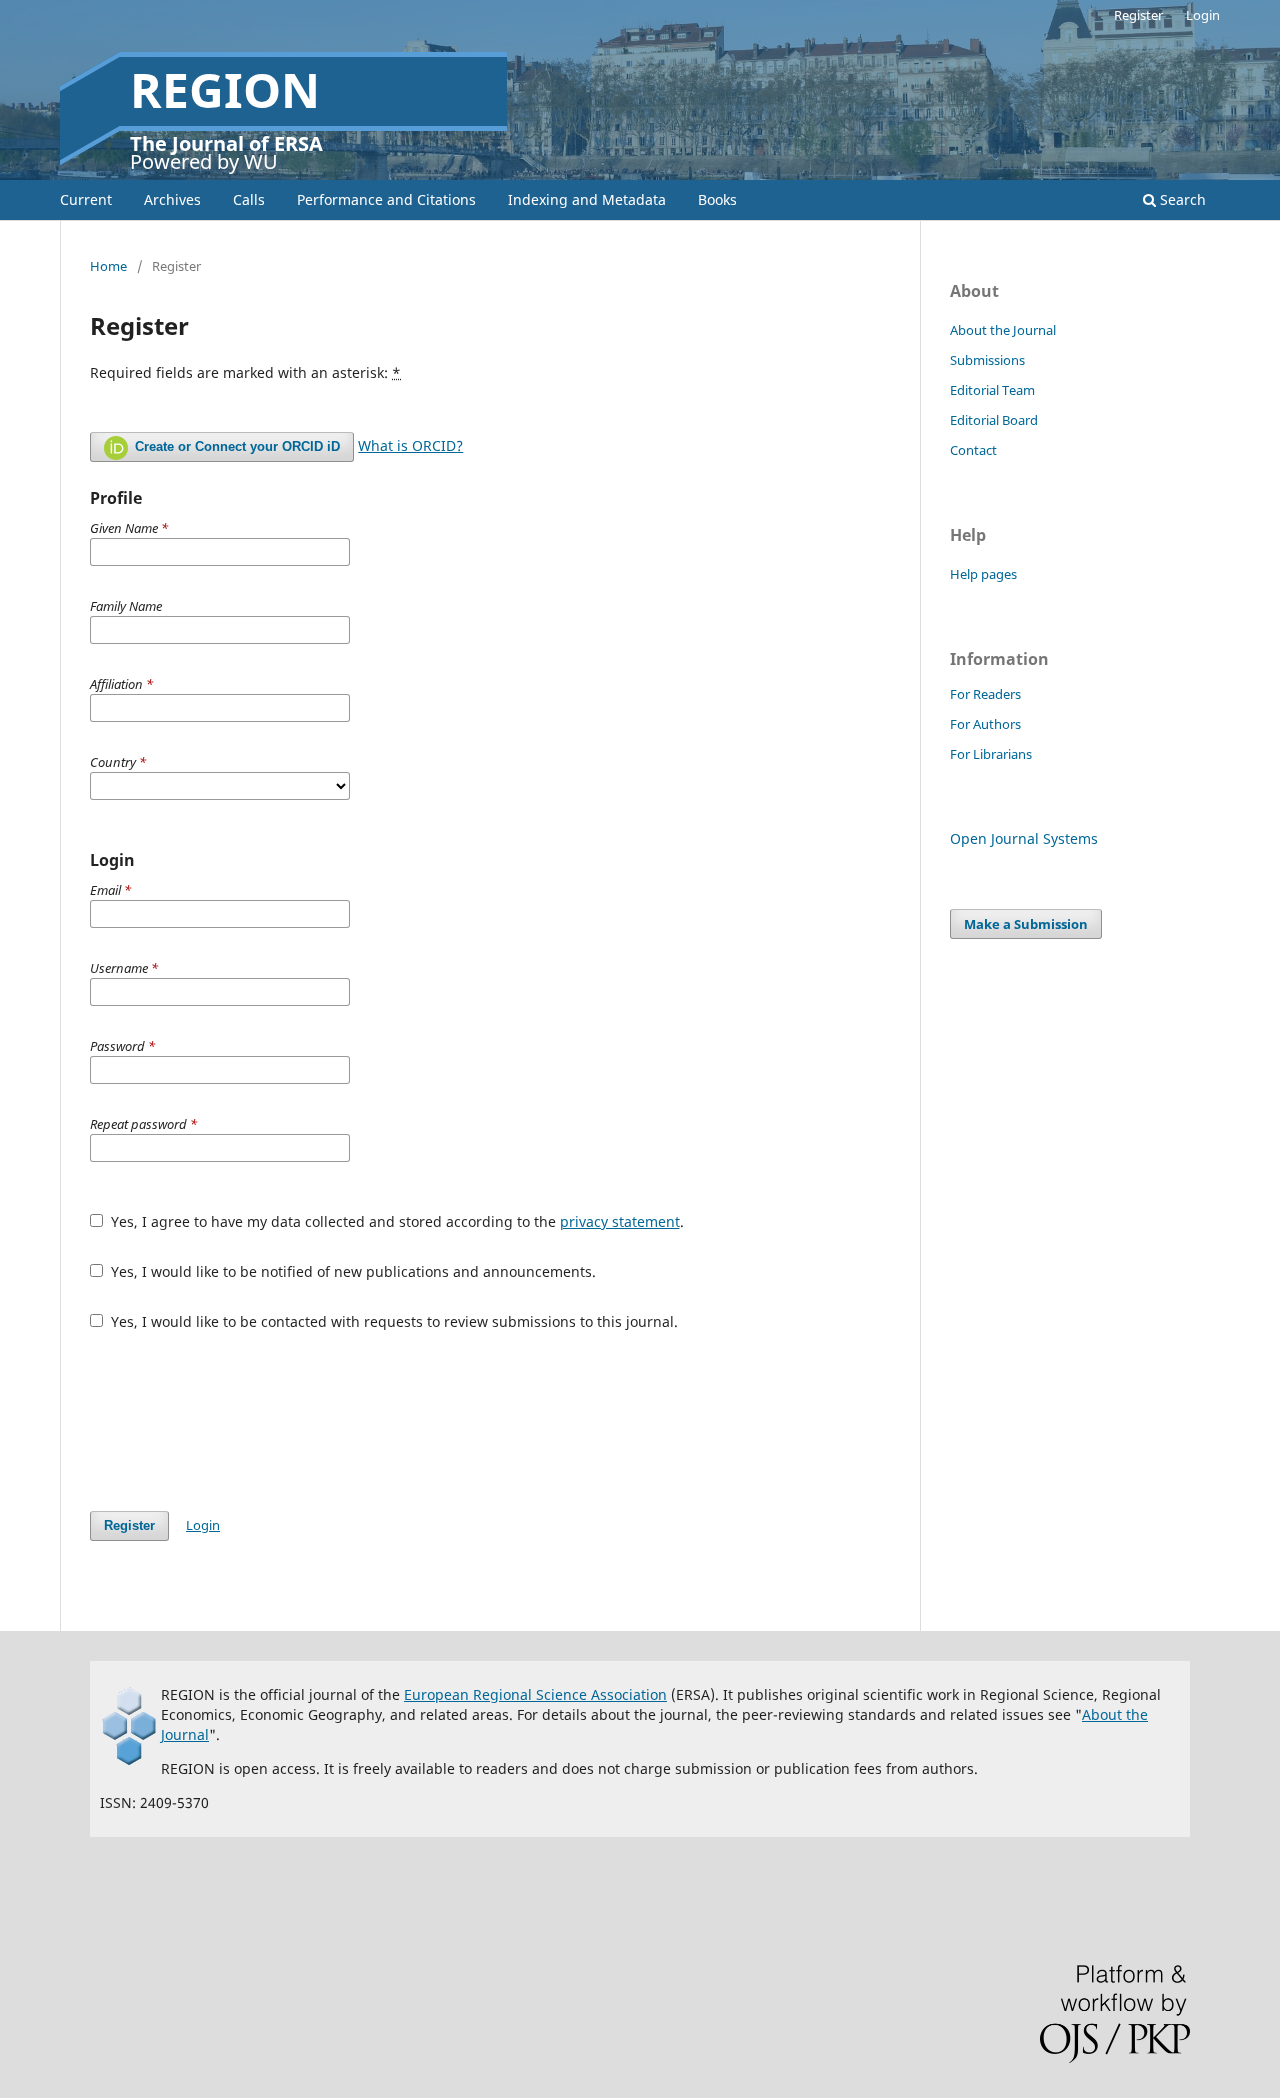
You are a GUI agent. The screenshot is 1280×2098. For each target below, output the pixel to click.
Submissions (987, 360)
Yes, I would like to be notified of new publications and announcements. (351, 1271)
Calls (249, 199)
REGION (225, 89)
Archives (172, 199)
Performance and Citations (386, 199)
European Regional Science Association (535, 1694)
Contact (973, 450)
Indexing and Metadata (587, 199)
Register (1138, 15)
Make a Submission (1026, 924)
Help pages (983, 574)
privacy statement (620, 1221)
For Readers (985, 694)
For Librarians (991, 754)
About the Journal (1003, 330)
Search (1181, 199)
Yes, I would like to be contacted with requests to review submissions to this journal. (392, 1321)
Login (1203, 15)
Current (86, 199)
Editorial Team (992, 390)
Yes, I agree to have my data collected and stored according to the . (395, 1221)
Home (108, 266)
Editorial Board (994, 420)
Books (717, 199)
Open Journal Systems (1024, 838)
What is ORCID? (410, 445)
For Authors (985, 724)
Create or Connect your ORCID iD (235, 446)
